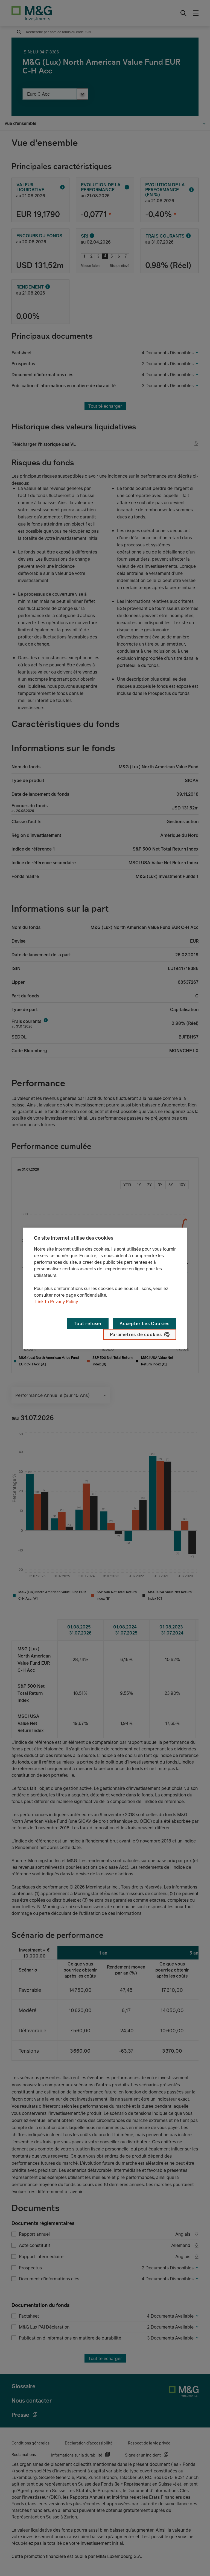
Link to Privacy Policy (57, 1302)
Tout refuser (88, 1323)
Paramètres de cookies (136, 1334)
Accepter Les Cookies (145, 1323)
